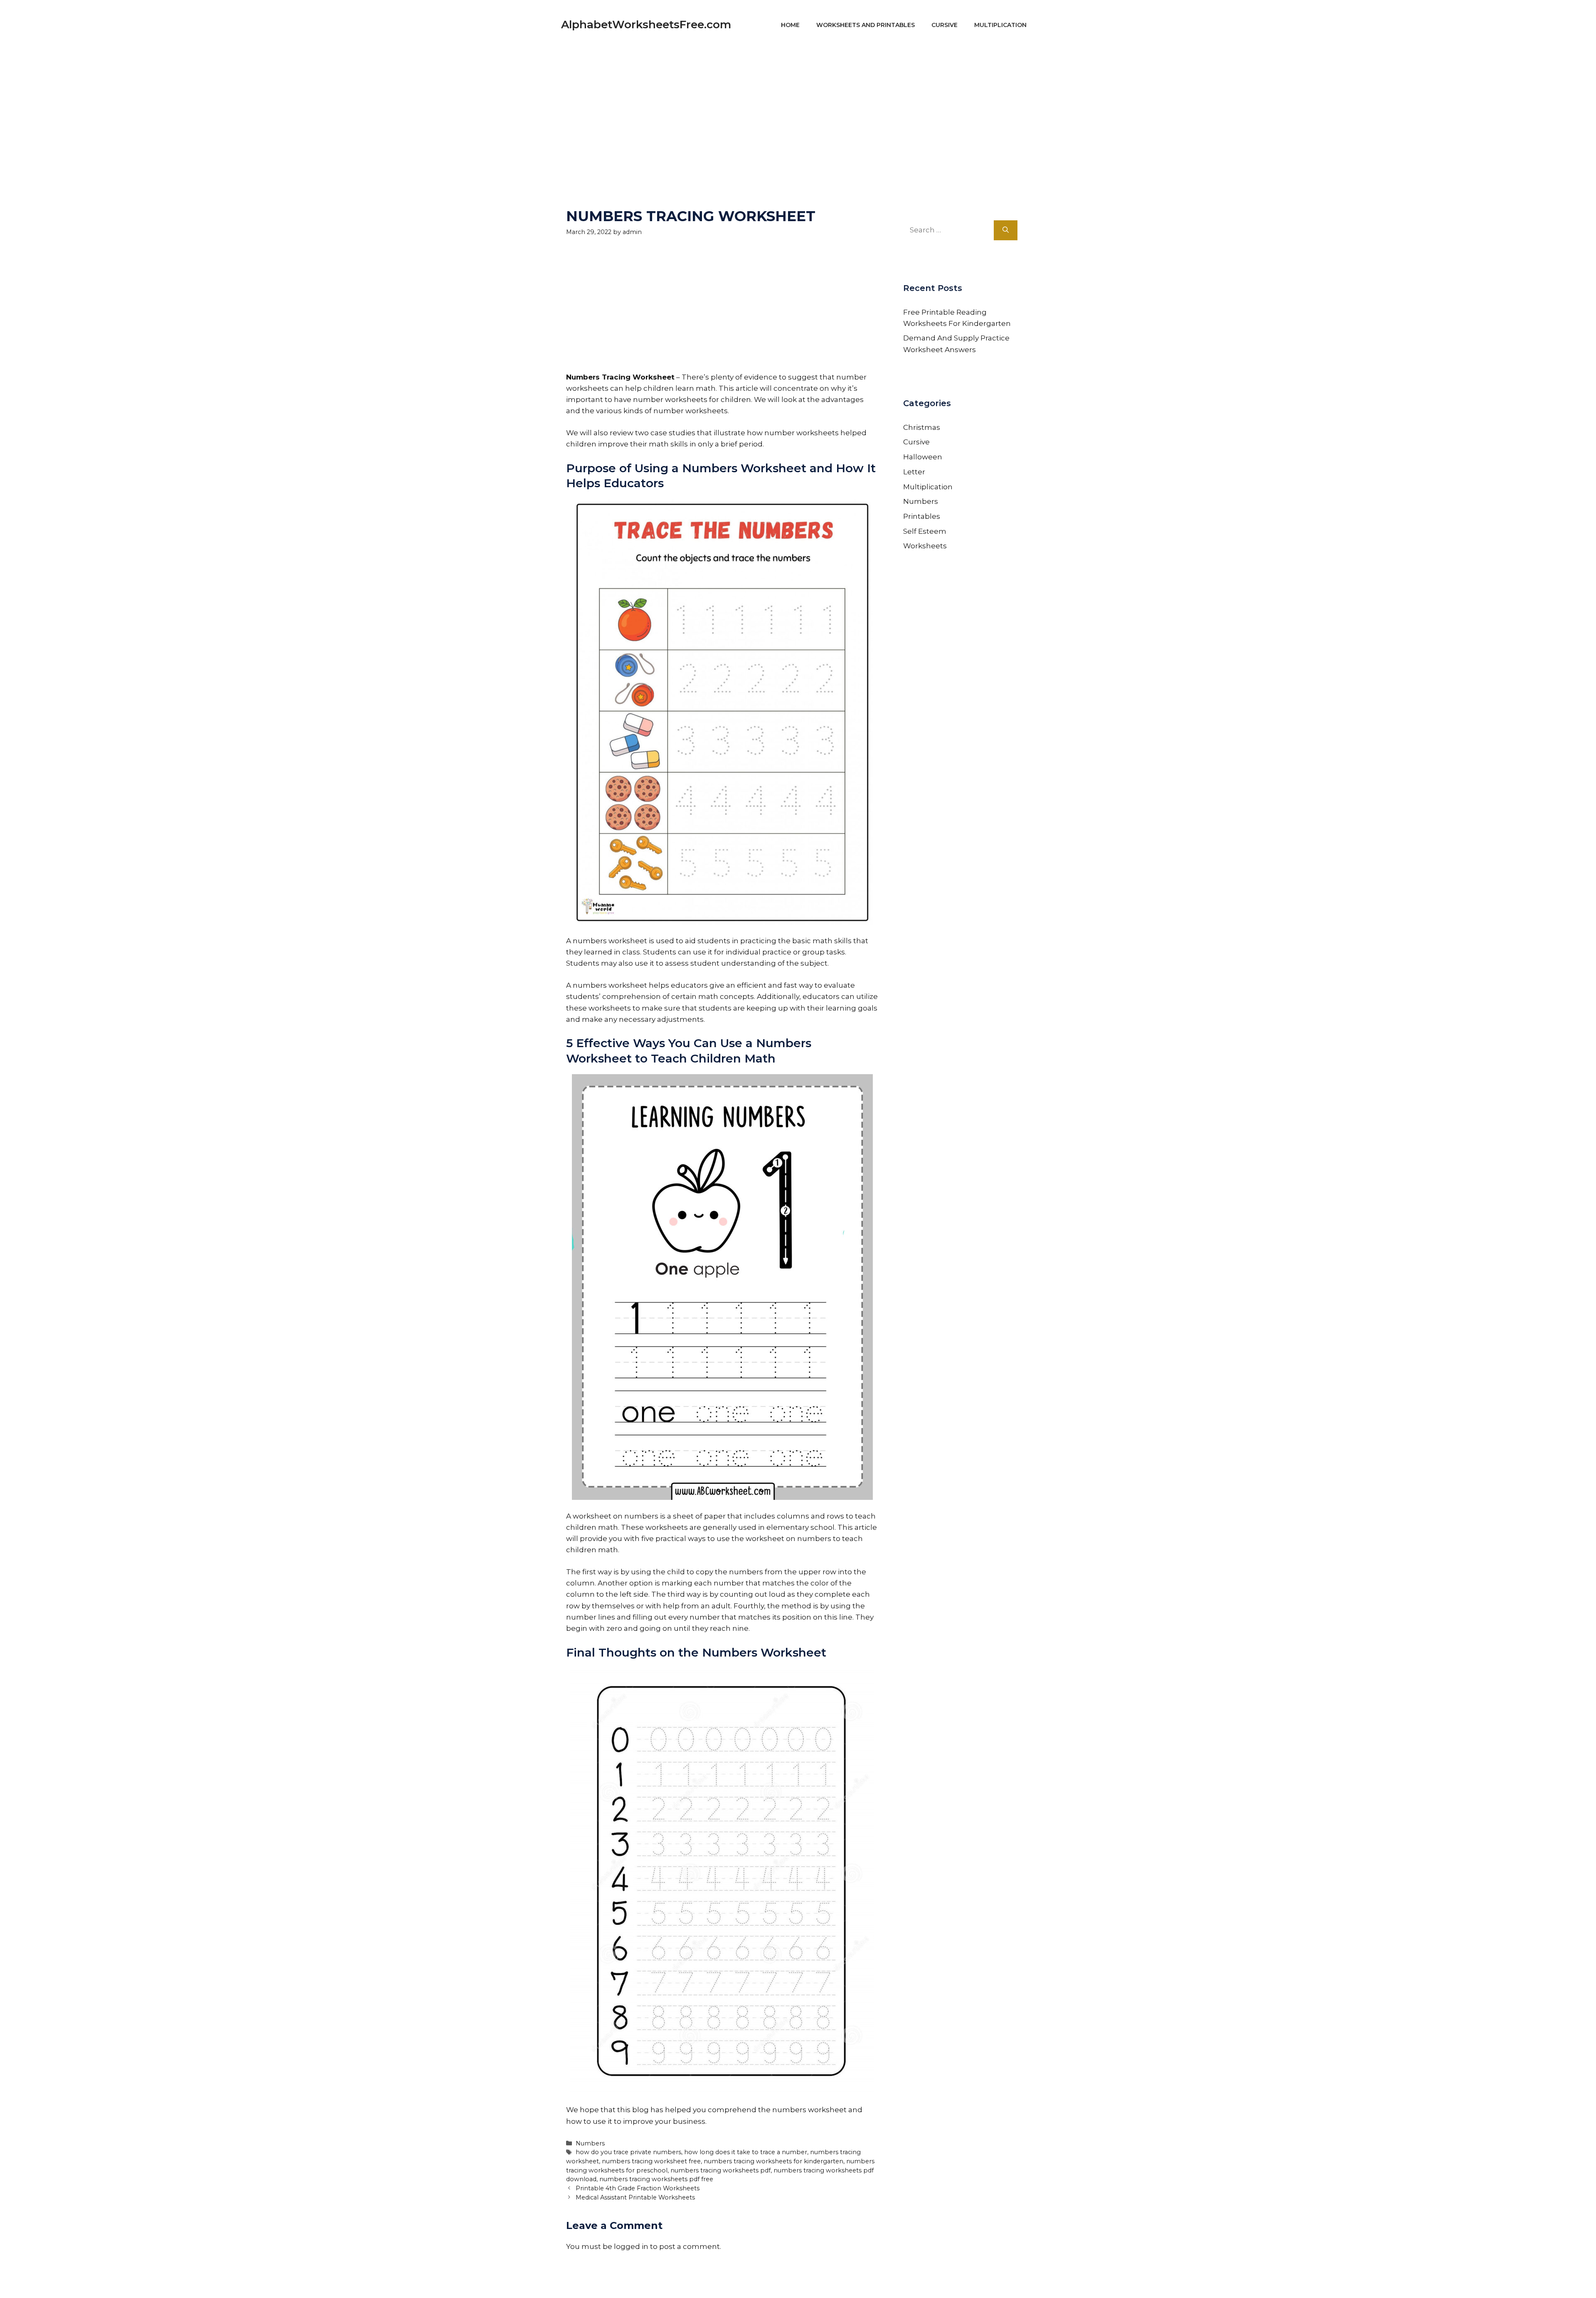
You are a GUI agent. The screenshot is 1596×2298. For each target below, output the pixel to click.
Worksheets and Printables (866, 25)
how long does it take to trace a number (746, 2152)
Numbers (590, 2143)
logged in (631, 2246)
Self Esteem (925, 531)
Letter (914, 472)
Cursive (945, 25)
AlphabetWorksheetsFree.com (646, 25)
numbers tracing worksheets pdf (720, 2170)
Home (790, 25)
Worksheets (925, 546)
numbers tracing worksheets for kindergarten (773, 2161)
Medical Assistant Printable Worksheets (635, 2197)
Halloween (923, 457)
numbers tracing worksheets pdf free (656, 2179)
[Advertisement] (798, 108)
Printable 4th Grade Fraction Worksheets (638, 2188)
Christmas (922, 427)
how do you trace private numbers (628, 2152)
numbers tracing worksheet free (651, 2161)
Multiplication (1000, 25)
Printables (922, 516)
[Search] (1006, 230)
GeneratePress (877, 2280)
